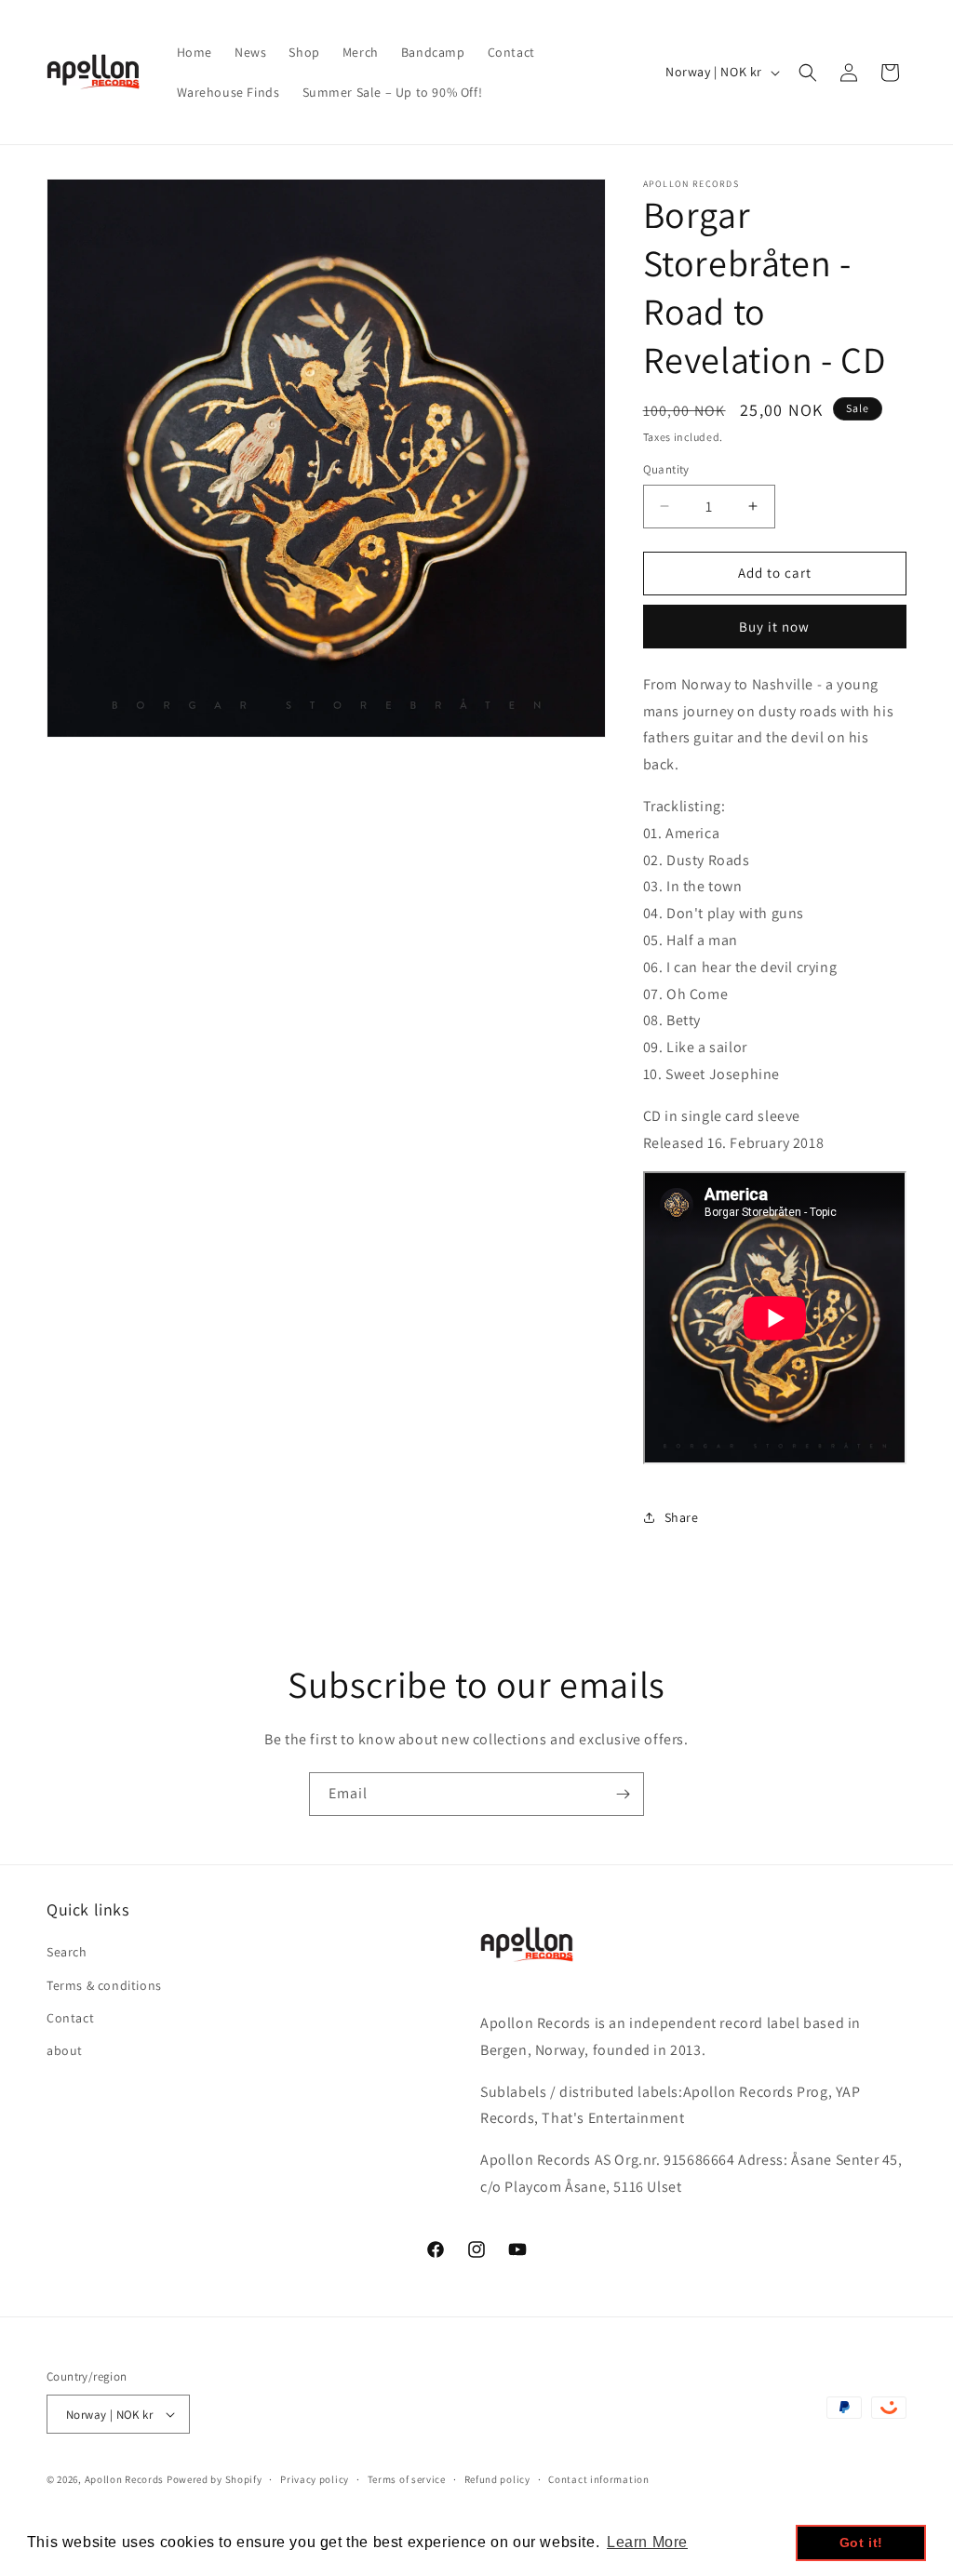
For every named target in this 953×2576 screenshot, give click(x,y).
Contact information (598, 2479)
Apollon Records (125, 2479)
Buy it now (774, 627)
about (65, 2050)
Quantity (666, 469)
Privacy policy (315, 2479)
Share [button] (682, 1517)
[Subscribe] (623, 1794)
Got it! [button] (861, 2543)
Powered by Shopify (215, 2479)
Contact (70, 2018)
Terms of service (407, 2479)
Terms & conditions (104, 1985)
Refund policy (497, 2479)
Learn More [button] (647, 2542)
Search (67, 1952)
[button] (808, 73)
